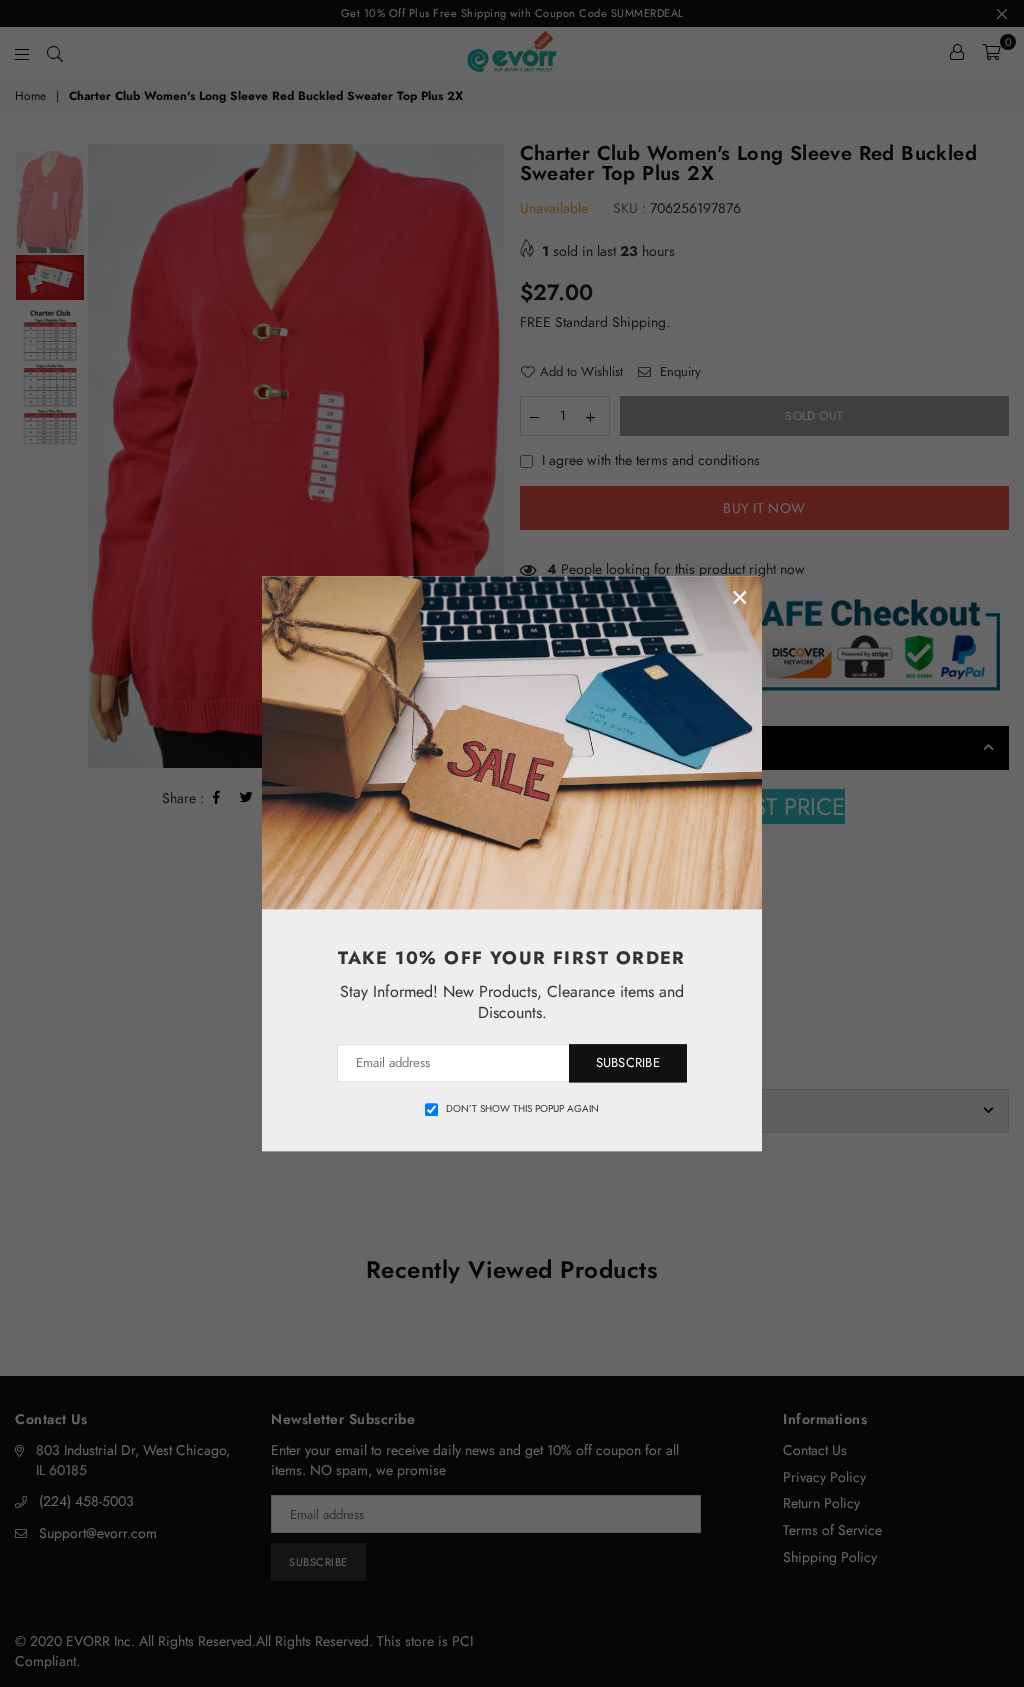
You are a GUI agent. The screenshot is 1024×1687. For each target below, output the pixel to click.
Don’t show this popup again (522, 1109)
